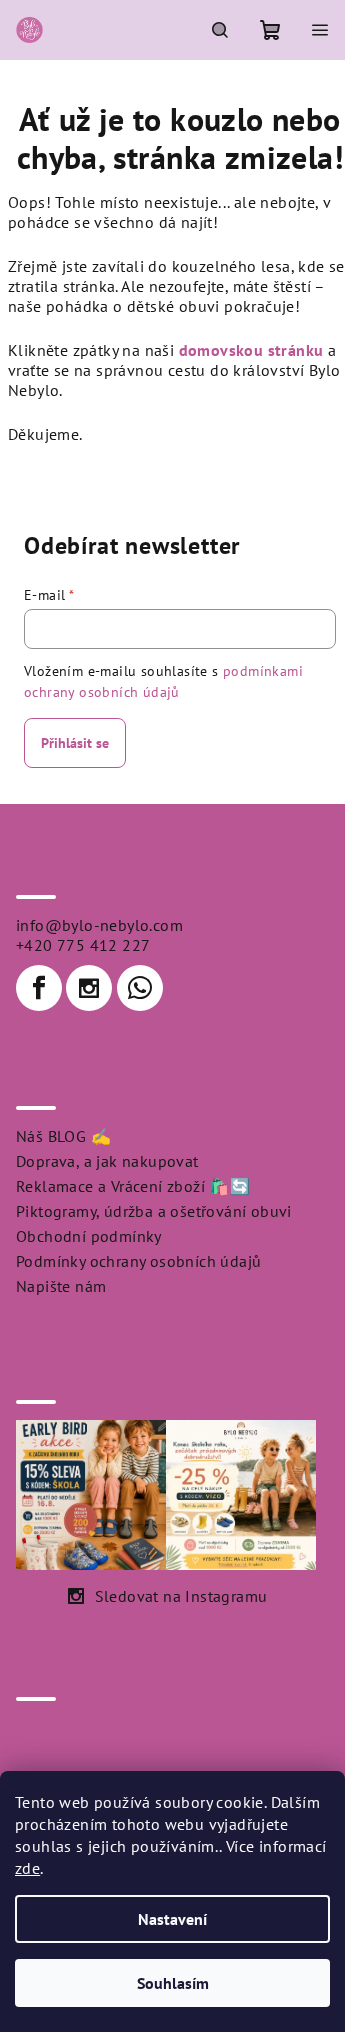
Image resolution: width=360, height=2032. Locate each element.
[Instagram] (89, 988)
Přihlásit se (75, 743)
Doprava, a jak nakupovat (107, 1161)
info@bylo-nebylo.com (99, 925)
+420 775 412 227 (83, 945)
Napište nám (61, 1286)
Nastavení (172, 1919)
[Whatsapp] (140, 988)
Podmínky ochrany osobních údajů (138, 1261)
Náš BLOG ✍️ (63, 1136)
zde (27, 1868)
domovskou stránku (251, 350)
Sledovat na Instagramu (181, 1596)
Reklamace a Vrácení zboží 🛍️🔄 (133, 1186)
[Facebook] (39, 988)
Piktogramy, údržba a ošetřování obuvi (154, 1211)
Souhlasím (173, 1983)
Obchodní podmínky (89, 1236)
